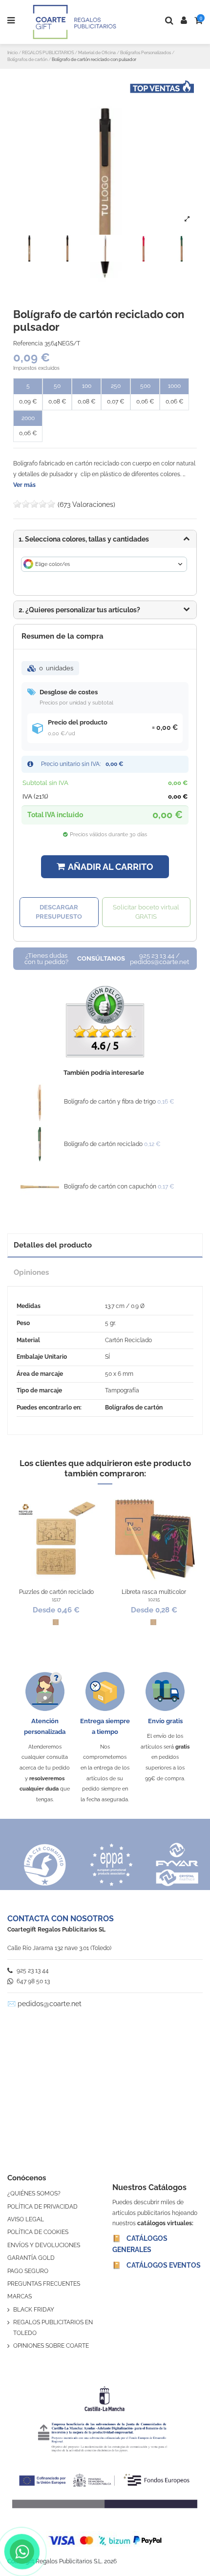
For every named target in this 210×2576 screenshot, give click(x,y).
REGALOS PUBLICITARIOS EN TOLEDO (53, 2328)
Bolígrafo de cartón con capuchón (110, 1187)
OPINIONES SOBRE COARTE (51, 2346)
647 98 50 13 (32, 1981)
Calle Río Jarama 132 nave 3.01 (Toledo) (59, 1948)
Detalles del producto (53, 1245)
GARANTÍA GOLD (31, 2258)
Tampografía (122, 1390)
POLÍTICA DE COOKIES (38, 2232)
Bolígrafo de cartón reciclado (103, 1144)
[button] (105, 610)
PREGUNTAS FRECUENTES (44, 2284)
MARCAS (20, 2296)
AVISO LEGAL (26, 2219)
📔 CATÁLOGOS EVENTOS (157, 2265)
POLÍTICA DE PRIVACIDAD (42, 2207)
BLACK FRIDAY (34, 2310)
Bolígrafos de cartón (134, 1408)
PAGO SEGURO (28, 2271)
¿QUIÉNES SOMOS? (34, 2194)
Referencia (28, 343)
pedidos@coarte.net (50, 2004)
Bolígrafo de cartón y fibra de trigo (110, 1102)
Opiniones (31, 1272)
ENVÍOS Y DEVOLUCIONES (44, 2245)
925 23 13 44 (32, 1971)
